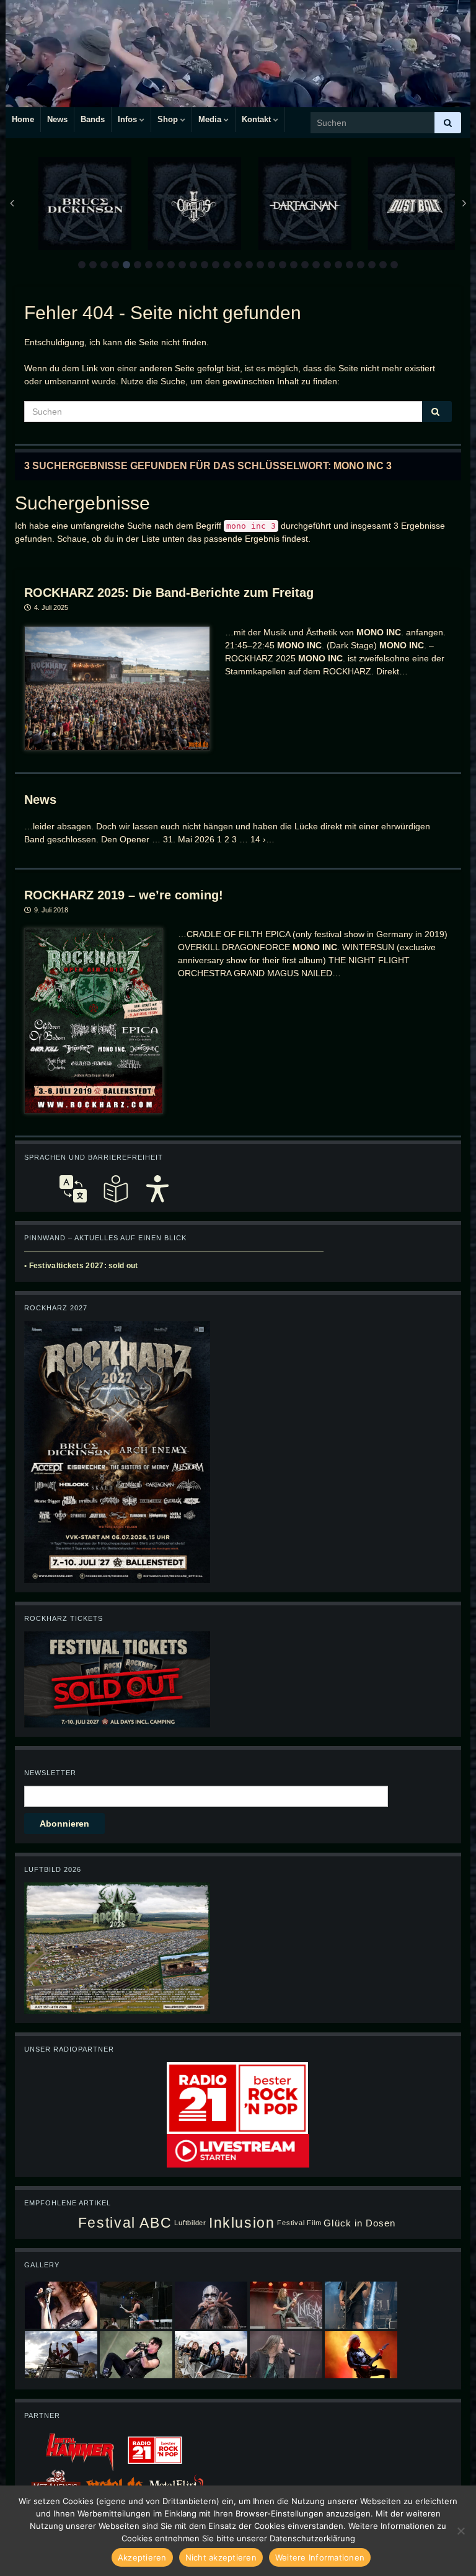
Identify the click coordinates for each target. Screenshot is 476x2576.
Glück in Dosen (359, 2223)
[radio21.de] (237, 2097)
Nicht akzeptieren (221, 2557)
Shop (169, 119)
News (57, 119)
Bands (93, 119)
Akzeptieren (142, 2557)
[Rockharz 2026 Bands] (117, 1451)
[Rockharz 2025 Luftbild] (117, 1947)
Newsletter (50, 1773)
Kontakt (258, 119)
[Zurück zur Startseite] (238, 54)
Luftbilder (190, 2223)
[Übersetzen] (73, 1189)
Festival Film (299, 2223)
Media (211, 119)
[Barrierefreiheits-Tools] (157, 1189)
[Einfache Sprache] (115, 1189)
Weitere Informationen (320, 2557)
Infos (129, 119)
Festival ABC (125, 2223)
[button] (82, 265)
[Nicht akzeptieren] (461, 2531)
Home (23, 119)
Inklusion (242, 2223)
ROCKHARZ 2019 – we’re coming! (124, 895)
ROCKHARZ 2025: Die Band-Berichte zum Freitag (169, 593)
